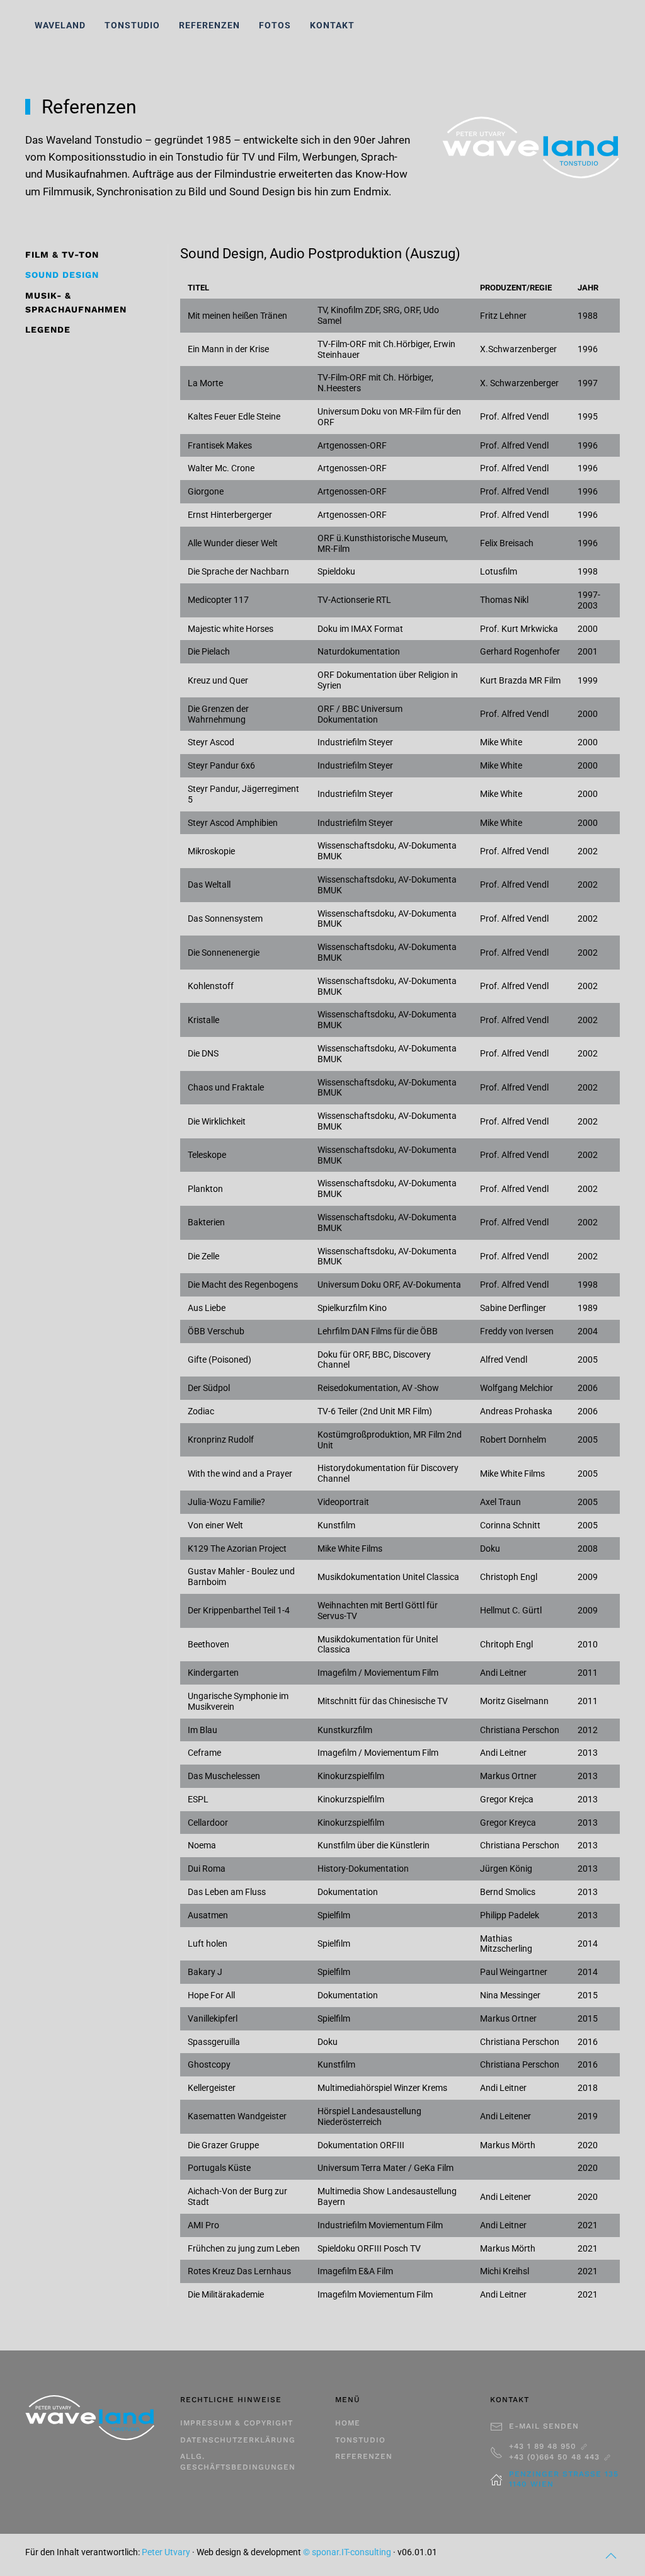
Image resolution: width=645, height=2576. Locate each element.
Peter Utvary (166, 2552)
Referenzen (209, 25)
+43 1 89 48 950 (544, 2446)
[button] (611, 2556)
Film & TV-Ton (62, 255)
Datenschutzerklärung (238, 2440)
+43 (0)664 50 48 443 (556, 2457)
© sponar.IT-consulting (347, 2552)
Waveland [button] (60, 25)
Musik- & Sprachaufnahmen (76, 302)
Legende (48, 329)
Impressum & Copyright (237, 2423)
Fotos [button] (275, 25)
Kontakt (332, 25)
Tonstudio (360, 2440)
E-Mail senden (544, 2426)
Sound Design (62, 275)
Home (348, 2423)
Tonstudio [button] (132, 25)
